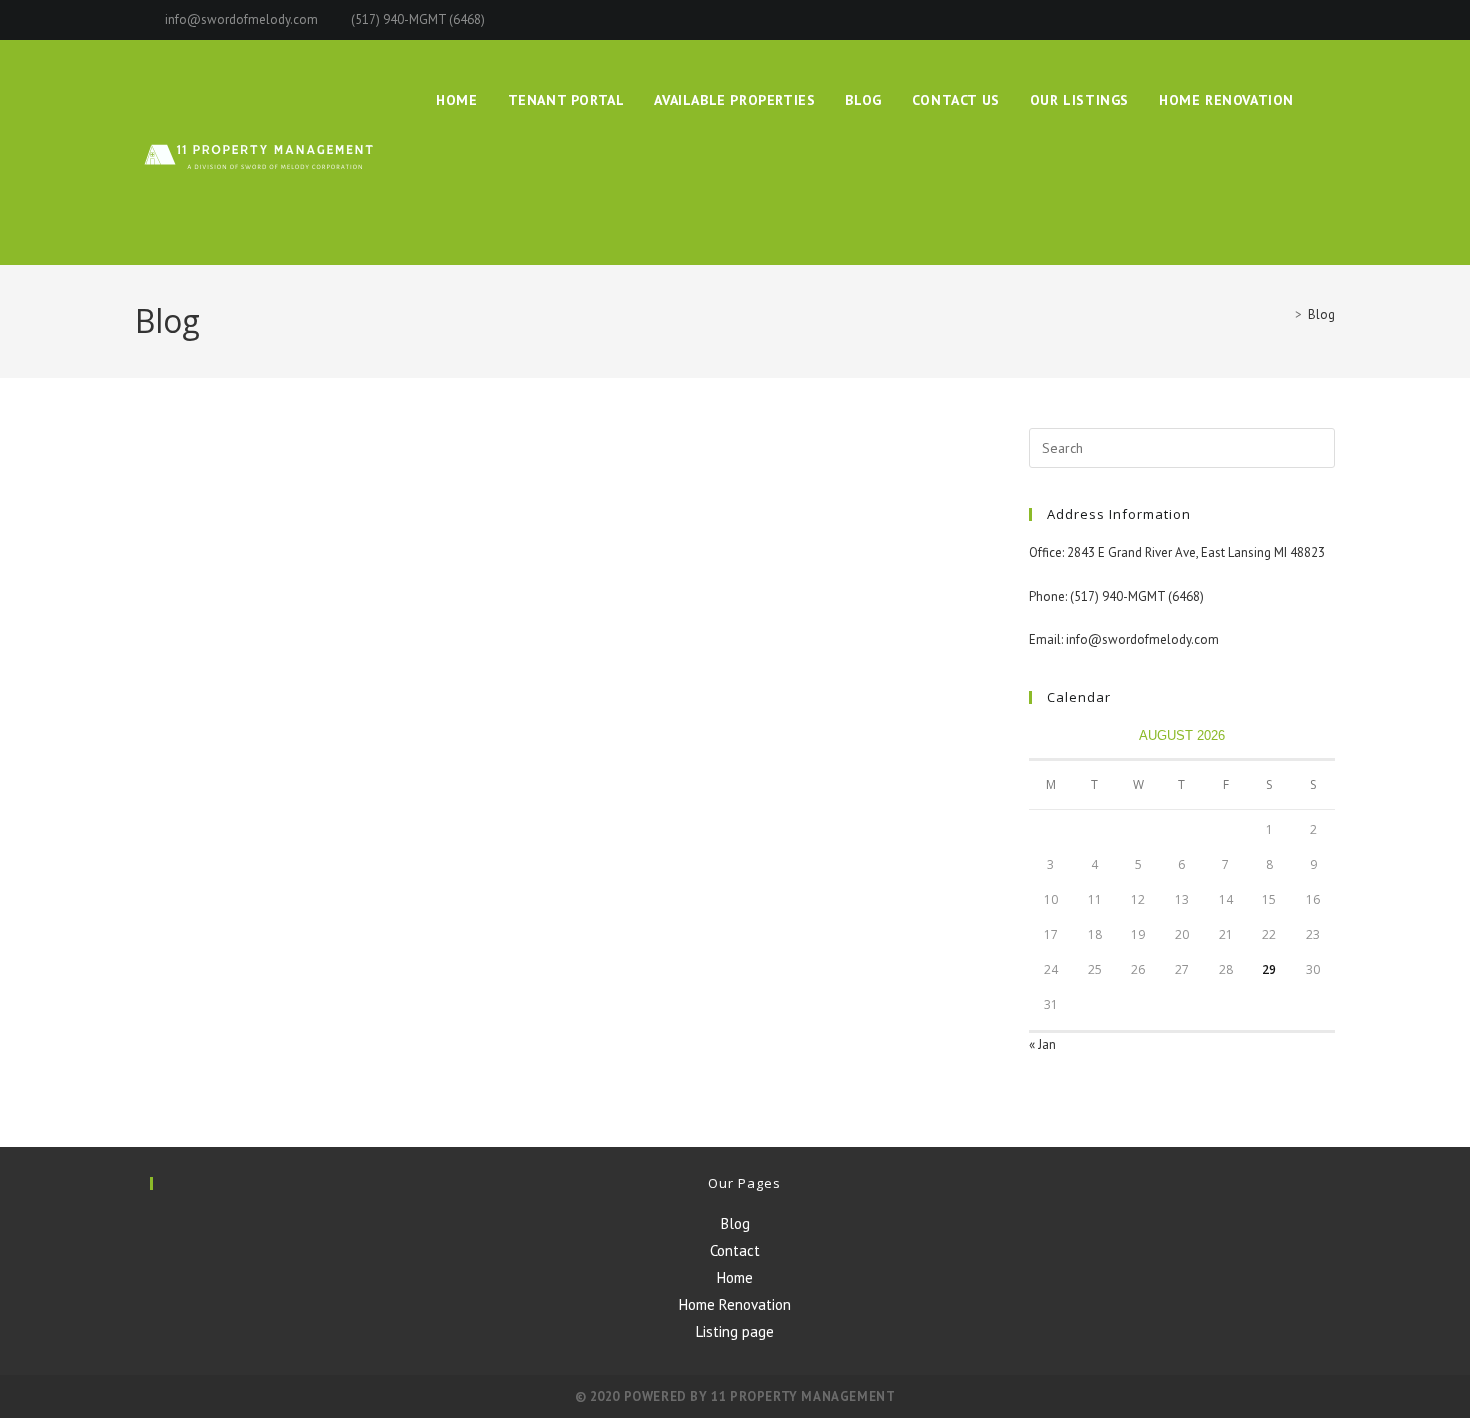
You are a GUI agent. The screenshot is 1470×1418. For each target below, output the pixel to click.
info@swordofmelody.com (243, 19)
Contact (735, 1250)
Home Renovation (735, 1304)
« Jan (1042, 1044)
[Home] (1284, 314)
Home (735, 1277)
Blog (1321, 314)
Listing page (735, 1331)
